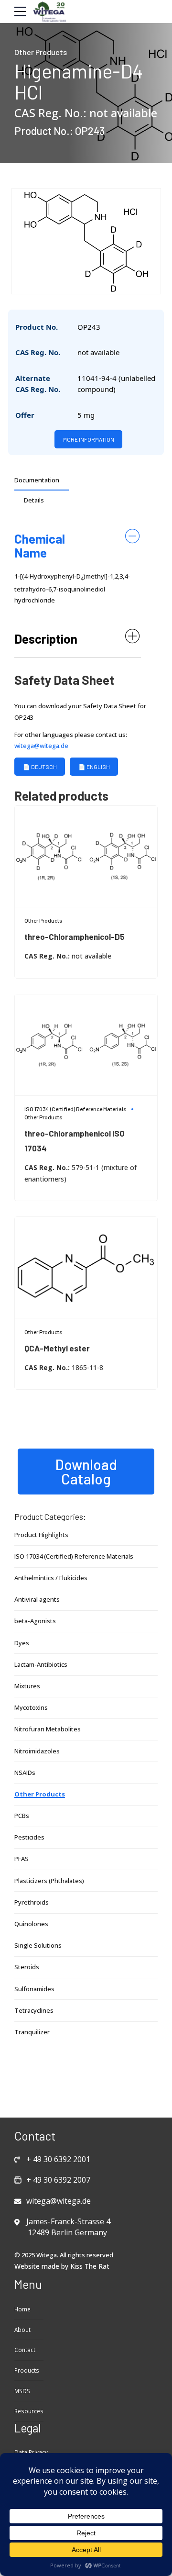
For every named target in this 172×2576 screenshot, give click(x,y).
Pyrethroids (32, 1902)
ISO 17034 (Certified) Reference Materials (75, 1109)
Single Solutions (38, 1945)
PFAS (21, 1859)
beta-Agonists (35, 1621)
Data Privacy (31, 2452)
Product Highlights (41, 1535)
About (22, 2330)
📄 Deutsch (40, 767)
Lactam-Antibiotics (41, 1664)
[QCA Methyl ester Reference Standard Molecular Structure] (86, 1268)
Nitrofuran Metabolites (48, 1729)
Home (22, 2309)
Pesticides (29, 1837)
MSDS (22, 2391)
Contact (25, 2350)
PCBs (22, 1816)
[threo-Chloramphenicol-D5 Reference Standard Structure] (86, 857)
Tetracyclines (34, 2010)
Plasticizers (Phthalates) (49, 1881)
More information (89, 439)
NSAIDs (25, 1773)
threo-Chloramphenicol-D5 (75, 937)
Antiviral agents (37, 1599)
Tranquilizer (32, 2032)
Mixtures (27, 1686)
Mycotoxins (31, 1707)
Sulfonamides (34, 1989)
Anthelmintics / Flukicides (51, 1578)
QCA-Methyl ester (57, 1348)
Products (27, 2370)
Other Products (41, 52)
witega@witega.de (41, 746)
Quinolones (31, 1924)
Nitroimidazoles (37, 1751)
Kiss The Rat (90, 2266)
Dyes (22, 1643)
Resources (29, 2411)
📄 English (94, 767)
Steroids (27, 1967)
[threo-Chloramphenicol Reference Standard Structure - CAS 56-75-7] (86, 1045)
